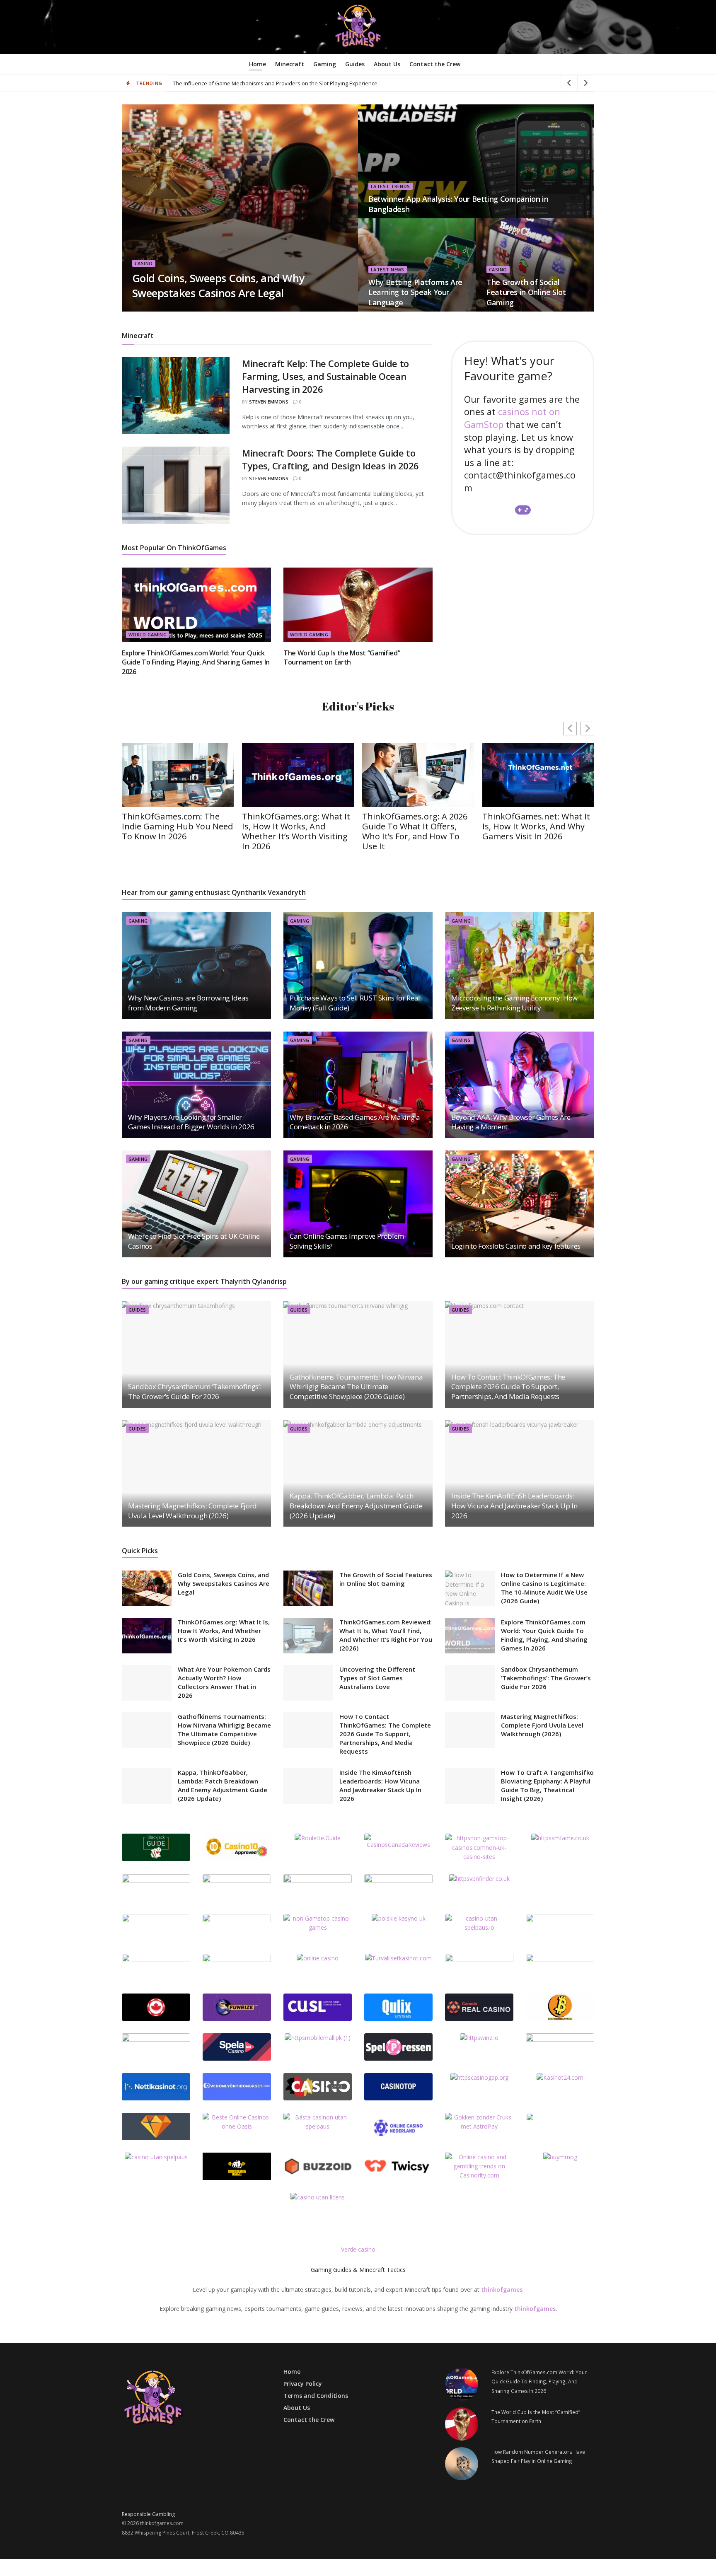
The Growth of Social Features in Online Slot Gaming (526, 292)
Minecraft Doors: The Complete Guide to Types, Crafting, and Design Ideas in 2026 (330, 459)
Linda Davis (153, 309)
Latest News (388, 269)
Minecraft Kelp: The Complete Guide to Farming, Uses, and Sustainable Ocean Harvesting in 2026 (325, 376)
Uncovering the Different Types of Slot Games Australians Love (377, 1678)
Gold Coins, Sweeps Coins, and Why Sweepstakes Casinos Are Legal (218, 285)
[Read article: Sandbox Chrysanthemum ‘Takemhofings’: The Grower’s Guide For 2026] (196, 1354)
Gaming (325, 64)
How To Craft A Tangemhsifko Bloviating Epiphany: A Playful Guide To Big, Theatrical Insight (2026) (547, 1785)
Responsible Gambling (148, 2514)
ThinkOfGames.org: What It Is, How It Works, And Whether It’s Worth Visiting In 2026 (296, 831)
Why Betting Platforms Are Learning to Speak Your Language (415, 292)
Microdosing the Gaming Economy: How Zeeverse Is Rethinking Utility (514, 1003)
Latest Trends (391, 186)
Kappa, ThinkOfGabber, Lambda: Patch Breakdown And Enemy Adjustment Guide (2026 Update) (356, 1506)
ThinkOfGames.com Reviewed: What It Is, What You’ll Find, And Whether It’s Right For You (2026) (386, 1635)
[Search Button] (591, 64)
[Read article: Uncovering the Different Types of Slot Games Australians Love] (308, 1683)
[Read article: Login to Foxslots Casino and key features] (520, 1204)
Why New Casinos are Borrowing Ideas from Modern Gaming (188, 1003)
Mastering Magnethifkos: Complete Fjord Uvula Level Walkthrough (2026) (192, 1511)
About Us (387, 64)
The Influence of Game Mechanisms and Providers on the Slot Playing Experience (275, 83)
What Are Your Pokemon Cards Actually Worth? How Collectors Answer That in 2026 (224, 1682)
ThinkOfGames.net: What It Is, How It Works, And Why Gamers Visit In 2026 (536, 826)
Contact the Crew (435, 64)
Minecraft (290, 64)
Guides (355, 64)
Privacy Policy (303, 2384)
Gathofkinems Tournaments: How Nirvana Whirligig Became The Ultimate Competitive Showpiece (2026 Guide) (356, 1387)
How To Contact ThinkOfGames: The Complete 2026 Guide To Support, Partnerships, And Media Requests (508, 1387)
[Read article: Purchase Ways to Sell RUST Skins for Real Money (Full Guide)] (358, 965)
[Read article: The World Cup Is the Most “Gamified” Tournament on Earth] (358, 605)
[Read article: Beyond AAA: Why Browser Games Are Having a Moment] (520, 1085)
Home (258, 64)
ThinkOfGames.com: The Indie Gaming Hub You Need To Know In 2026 (177, 826)
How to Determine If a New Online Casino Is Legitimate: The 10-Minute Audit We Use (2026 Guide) (544, 1588)
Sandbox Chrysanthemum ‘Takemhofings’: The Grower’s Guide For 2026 (195, 1391)
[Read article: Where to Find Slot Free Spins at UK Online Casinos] (196, 1204)
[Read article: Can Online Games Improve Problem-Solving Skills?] (358, 1204)
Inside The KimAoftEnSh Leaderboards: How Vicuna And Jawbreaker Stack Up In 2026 (514, 1506)
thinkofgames (502, 2290)
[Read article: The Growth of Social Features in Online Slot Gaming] (308, 1588)
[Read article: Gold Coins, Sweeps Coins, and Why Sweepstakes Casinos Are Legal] (147, 1588)
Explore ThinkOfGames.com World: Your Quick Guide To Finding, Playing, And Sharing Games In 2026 (196, 662)
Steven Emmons (269, 402)
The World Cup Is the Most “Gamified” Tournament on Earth (342, 657)
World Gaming (148, 634)
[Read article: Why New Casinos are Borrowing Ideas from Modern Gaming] (196, 965)
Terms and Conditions (316, 2396)
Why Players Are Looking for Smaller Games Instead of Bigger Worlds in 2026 (191, 1122)
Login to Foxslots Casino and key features (516, 1246)
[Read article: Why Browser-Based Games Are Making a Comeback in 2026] (358, 1085)
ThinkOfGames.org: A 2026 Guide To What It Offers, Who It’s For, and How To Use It (415, 831)
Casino (144, 263)
